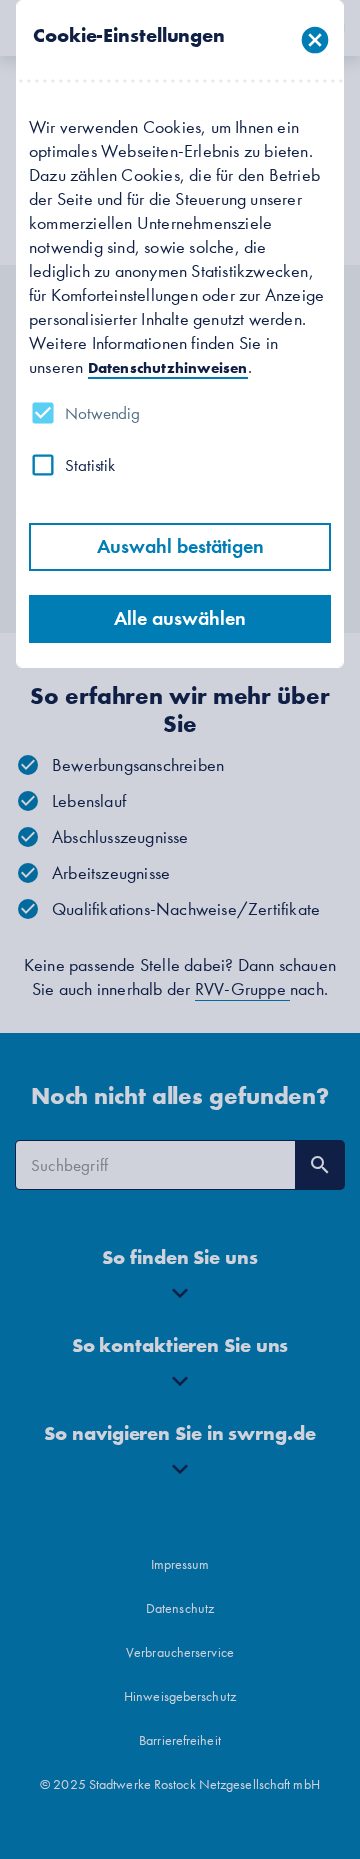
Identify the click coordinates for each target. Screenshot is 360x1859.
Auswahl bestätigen (180, 546)
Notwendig (102, 413)
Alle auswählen (180, 618)
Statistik (90, 465)
